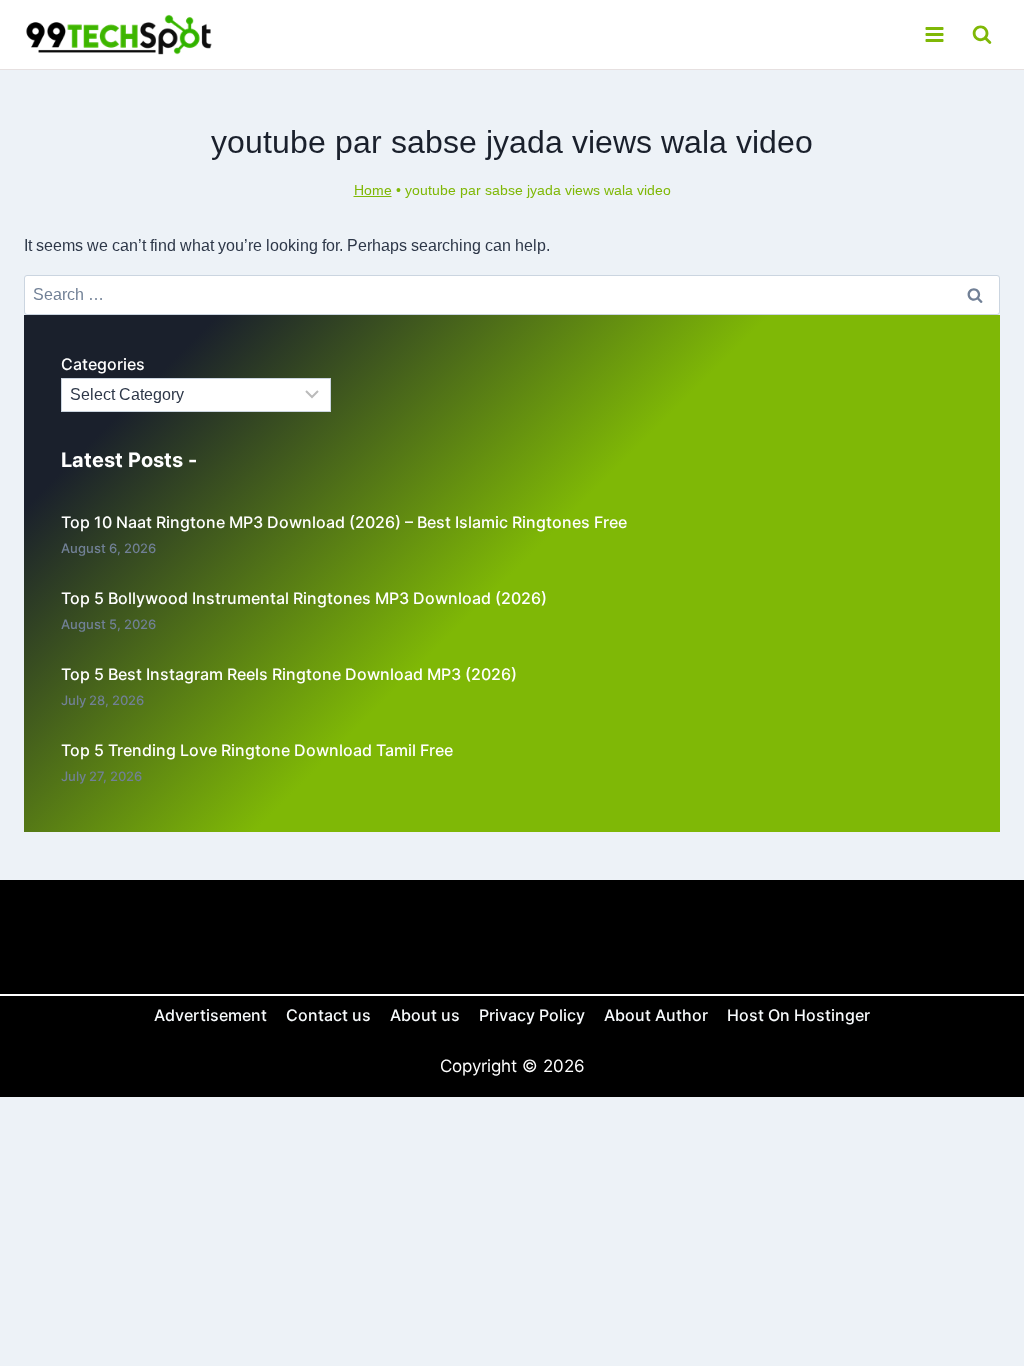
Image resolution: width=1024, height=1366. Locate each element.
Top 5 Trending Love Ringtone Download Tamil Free (257, 750)
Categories (103, 364)
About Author (656, 1015)
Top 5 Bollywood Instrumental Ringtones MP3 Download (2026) (304, 598)
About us (425, 1015)
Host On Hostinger (798, 1015)
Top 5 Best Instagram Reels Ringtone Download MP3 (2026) (289, 674)
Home (373, 190)
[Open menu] (934, 34)
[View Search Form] (981, 34)
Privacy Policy (532, 1015)
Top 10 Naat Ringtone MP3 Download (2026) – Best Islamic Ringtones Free (344, 522)
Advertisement (210, 1015)
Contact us (328, 1015)
